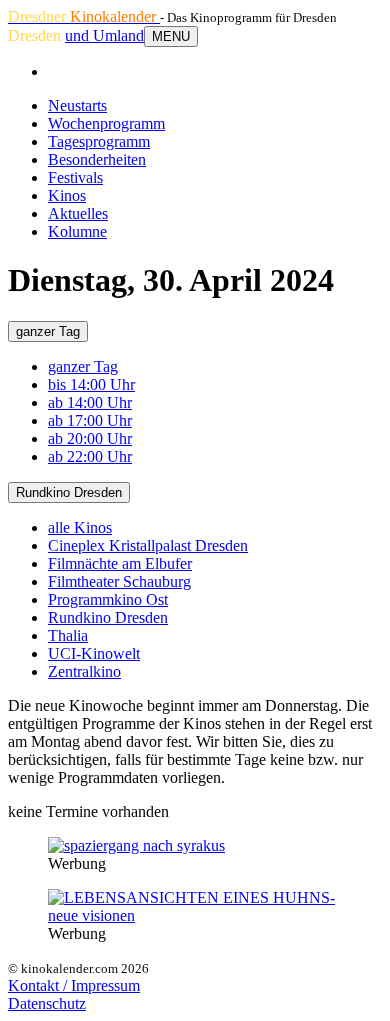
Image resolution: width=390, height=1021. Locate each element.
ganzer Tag (48, 331)
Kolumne (77, 231)
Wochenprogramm (106, 123)
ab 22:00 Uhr (90, 456)
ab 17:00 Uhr (90, 420)
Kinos (67, 195)
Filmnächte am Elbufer (120, 563)
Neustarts (77, 105)
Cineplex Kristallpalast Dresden (148, 545)
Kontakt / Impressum (74, 985)
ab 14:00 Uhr (90, 402)
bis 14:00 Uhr (91, 384)
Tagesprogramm (99, 141)
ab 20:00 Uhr (90, 438)
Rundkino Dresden (69, 492)
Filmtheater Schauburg (119, 581)
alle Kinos (80, 527)
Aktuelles (78, 213)
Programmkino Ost (108, 599)
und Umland (104, 35)
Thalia (68, 635)
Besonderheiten (97, 159)
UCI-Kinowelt (94, 653)
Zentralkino (84, 671)
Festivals (75, 177)
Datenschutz (47, 1003)
